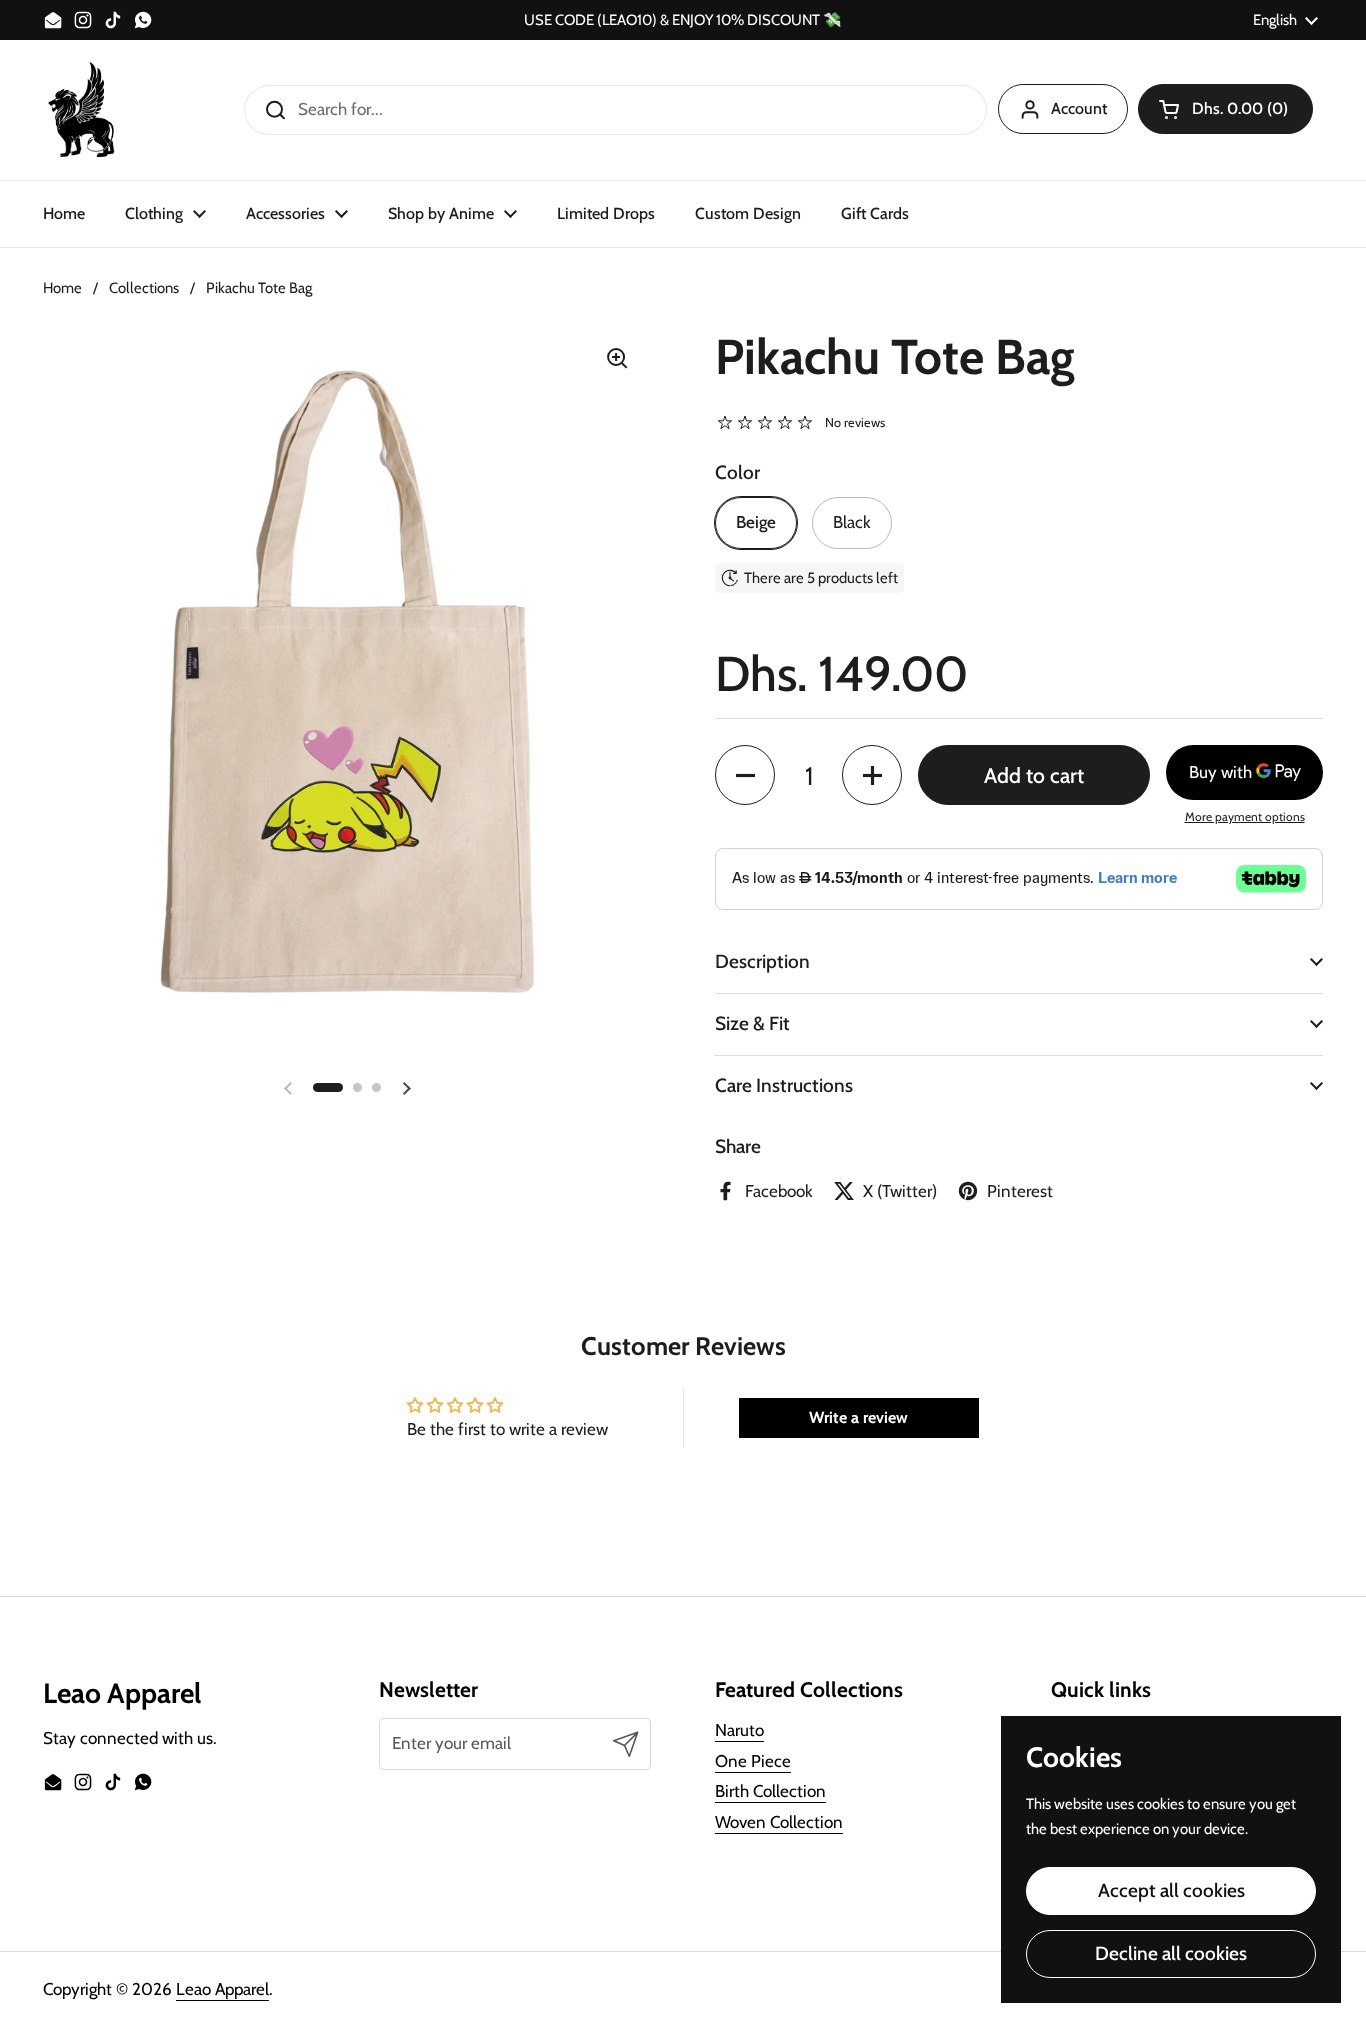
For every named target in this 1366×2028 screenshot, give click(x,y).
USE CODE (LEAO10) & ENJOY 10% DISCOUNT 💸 (683, 20)
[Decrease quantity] (745, 775)
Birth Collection (770, 1791)
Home (62, 288)
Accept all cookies (1171, 1890)
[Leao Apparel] (83, 110)
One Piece (753, 1761)
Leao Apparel (222, 1989)
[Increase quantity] (872, 775)
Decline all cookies (1171, 1953)
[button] (1225, 109)
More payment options (1245, 816)
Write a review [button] (858, 1417)
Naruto (739, 1730)
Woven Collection (779, 1822)
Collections (144, 288)
